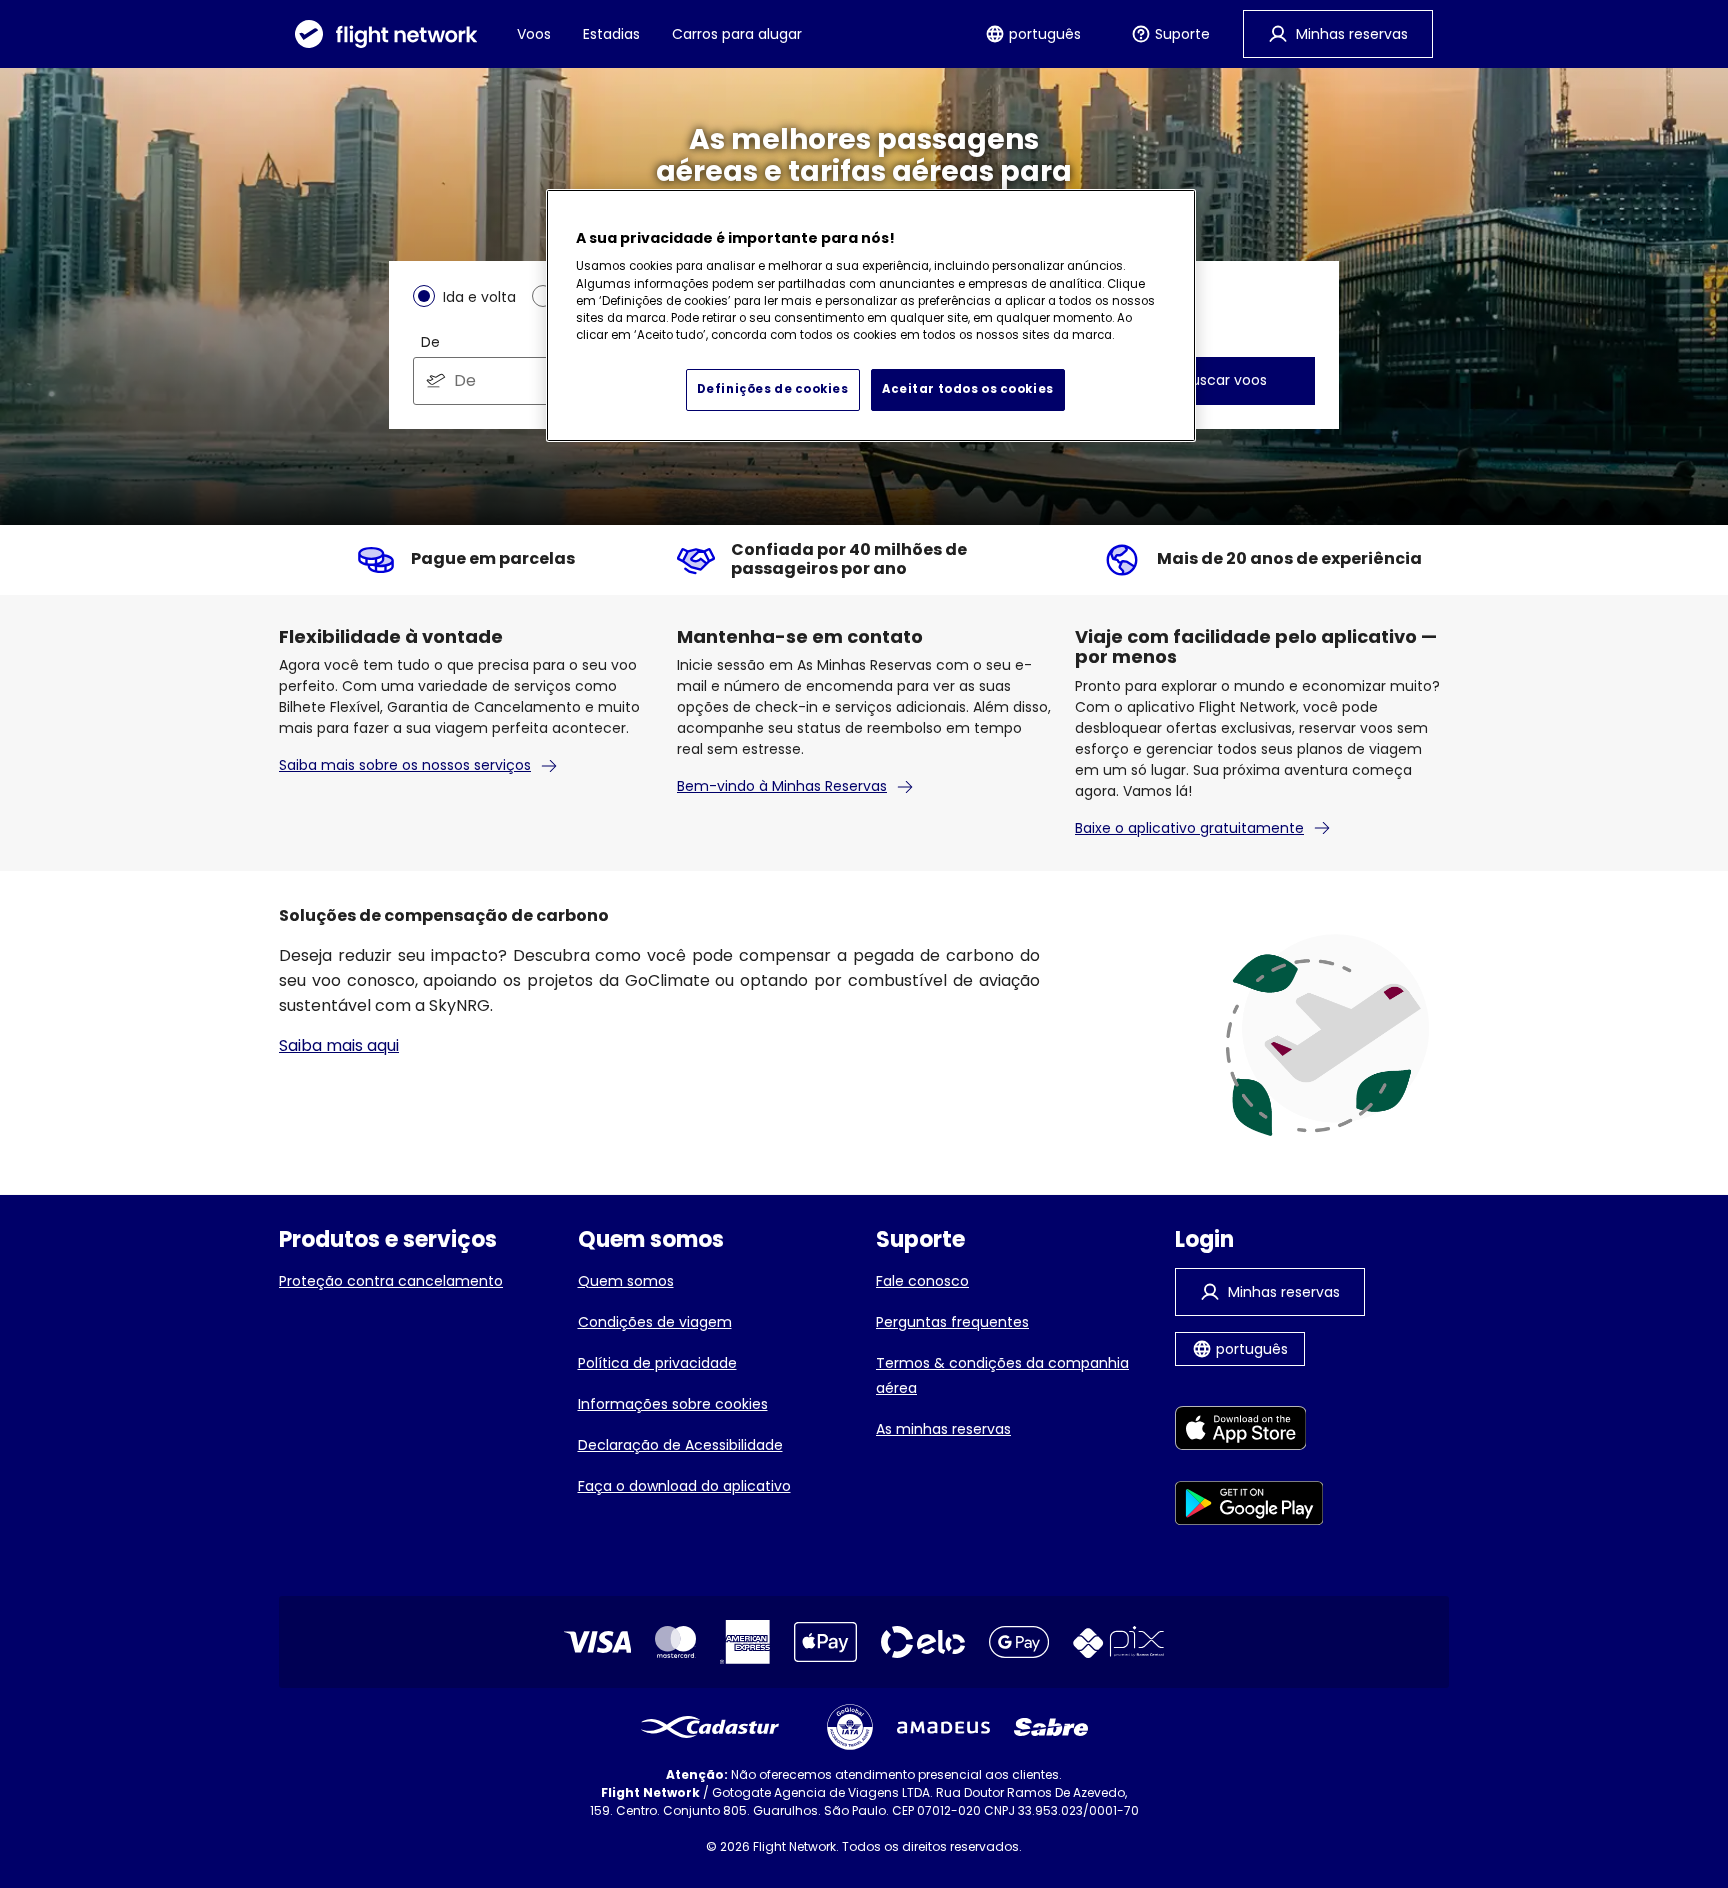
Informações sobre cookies (673, 1404)
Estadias (611, 34)
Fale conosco (922, 1281)
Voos (534, 34)
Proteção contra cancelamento (391, 1281)
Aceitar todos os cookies (968, 389)
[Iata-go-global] (850, 1727)
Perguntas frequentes (952, 1322)
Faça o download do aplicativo (684, 1486)
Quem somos (626, 1281)
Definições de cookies (773, 389)
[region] (871, 316)
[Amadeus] (943, 1727)
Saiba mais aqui (339, 1045)
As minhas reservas (943, 1429)
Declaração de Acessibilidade (680, 1445)
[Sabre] (1051, 1727)
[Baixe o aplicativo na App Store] (1249, 1431)
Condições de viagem (655, 1322)
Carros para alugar (737, 34)
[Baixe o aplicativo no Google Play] (1249, 1506)
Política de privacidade (657, 1363)
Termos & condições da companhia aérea (1002, 1375)
